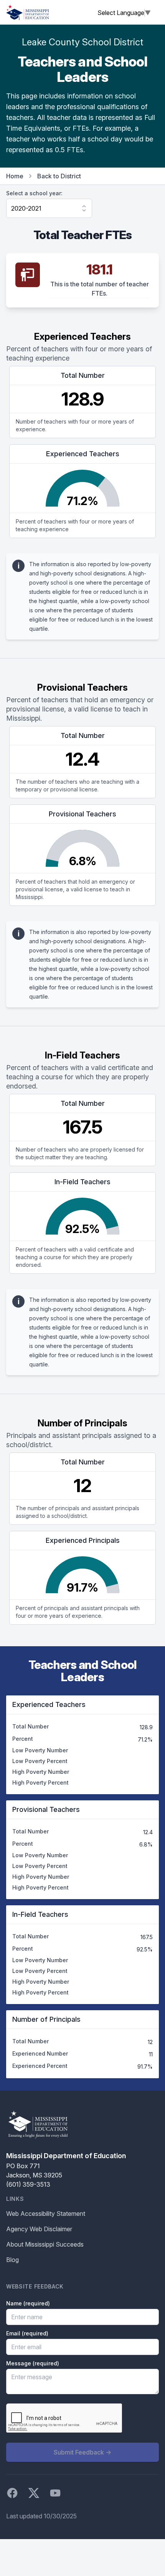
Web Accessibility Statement (46, 2214)
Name (28, 2303)
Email (27, 2333)
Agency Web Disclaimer (39, 2229)
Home (15, 176)
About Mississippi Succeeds (45, 2244)
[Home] (28, 12)
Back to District (59, 176)
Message (33, 2363)
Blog (12, 2260)
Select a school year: (34, 193)
